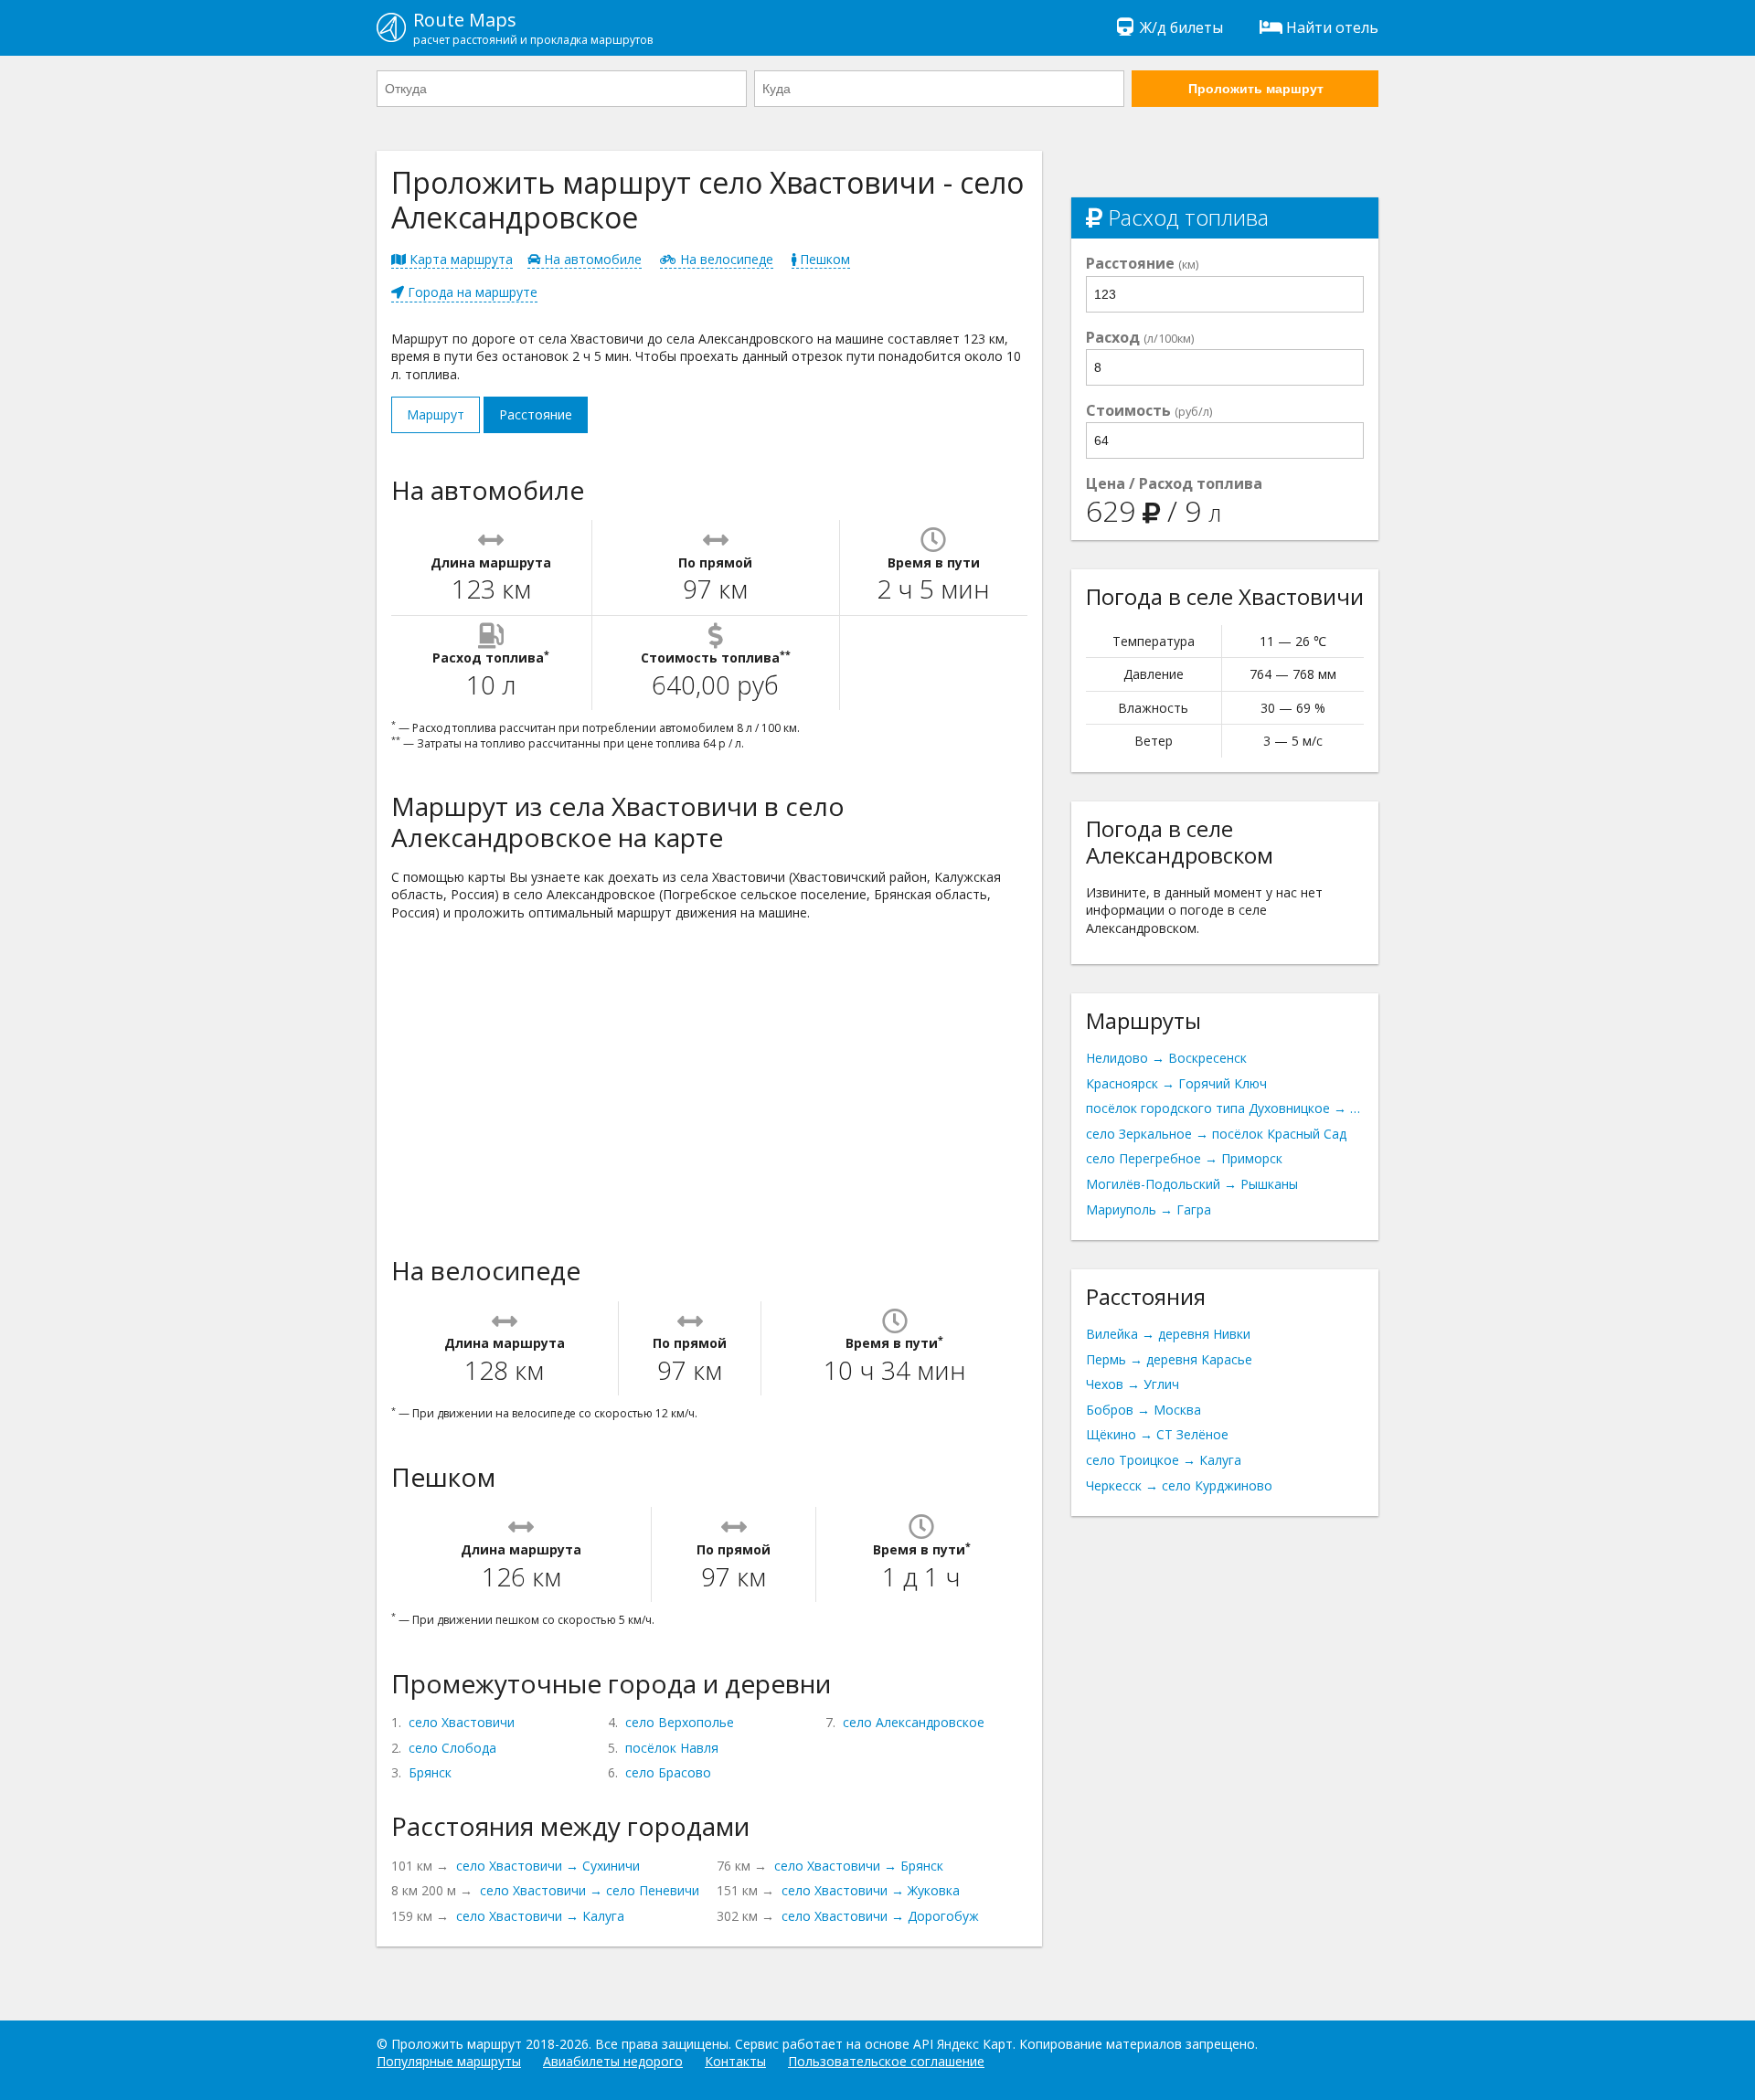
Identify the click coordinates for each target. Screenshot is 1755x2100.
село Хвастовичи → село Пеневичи (590, 1890)
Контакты (735, 2061)
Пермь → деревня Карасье (1169, 1359)
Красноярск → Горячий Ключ (1176, 1083)
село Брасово (668, 1772)
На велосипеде (725, 259)
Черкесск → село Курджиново (1179, 1485)
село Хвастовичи (462, 1722)
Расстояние (536, 414)
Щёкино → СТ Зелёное (1157, 1434)
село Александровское (914, 1722)
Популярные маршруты (449, 2061)
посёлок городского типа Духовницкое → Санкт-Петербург (1225, 1108)
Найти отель (1332, 27)
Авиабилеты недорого (613, 2061)
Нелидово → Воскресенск (1166, 1058)
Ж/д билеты (1181, 27)
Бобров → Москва (1143, 1410)
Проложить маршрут (1256, 89)
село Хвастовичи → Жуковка (871, 1890)
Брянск (430, 1772)
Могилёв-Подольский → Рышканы (1192, 1184)
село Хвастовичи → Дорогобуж (880, 1916)
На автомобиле (591, 259)
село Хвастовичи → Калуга (540, 1916)
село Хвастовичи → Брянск (859, 1866)
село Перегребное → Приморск (1184, 1158)
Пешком (823, 259)
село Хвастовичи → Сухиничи (548, 1866)
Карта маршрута (459, 259)
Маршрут (436, 414)
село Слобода (452, 1748)
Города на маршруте (471, 292)
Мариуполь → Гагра (1149, 1209)
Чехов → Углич (1133, 1384)
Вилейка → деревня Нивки (1168, 1334)
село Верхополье (680, 1722)
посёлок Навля (672, 1748)
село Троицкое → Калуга (1164, 1460)
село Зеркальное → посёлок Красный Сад (1216, 1134)
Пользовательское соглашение (886, 2061)
